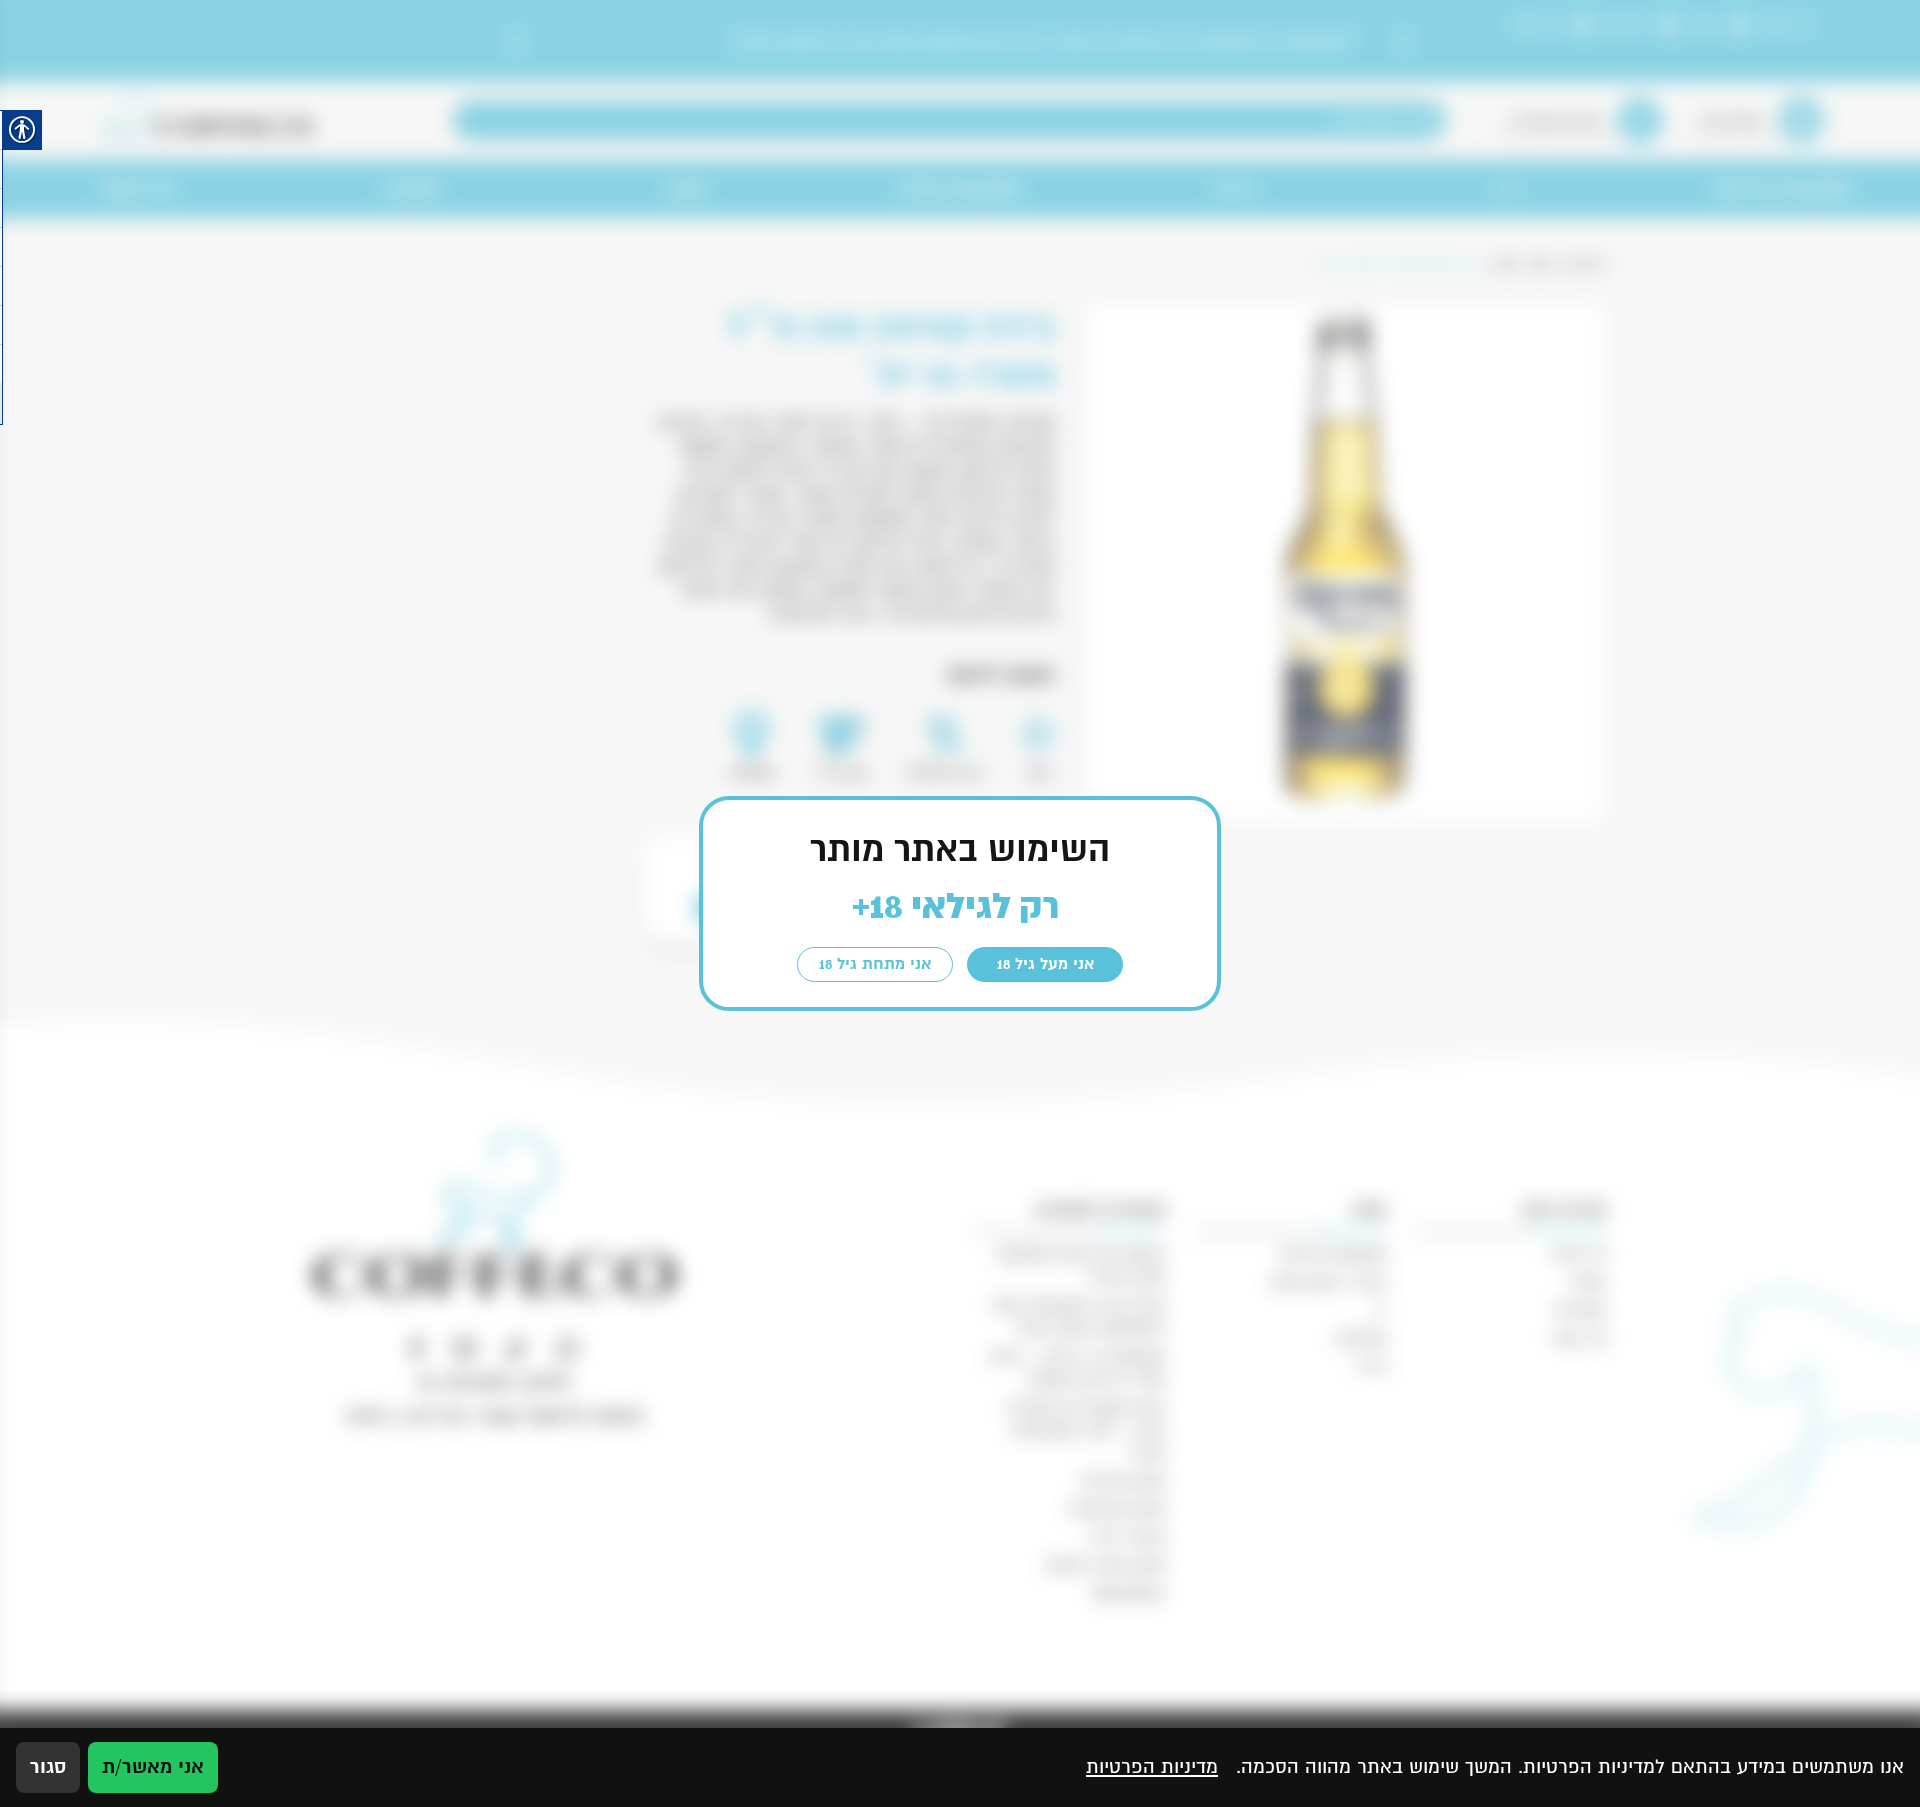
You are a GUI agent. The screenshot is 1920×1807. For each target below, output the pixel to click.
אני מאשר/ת (153, 1767)
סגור (48, 1767)
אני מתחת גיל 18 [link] (875, 964)
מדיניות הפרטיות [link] (1152, 1767)
